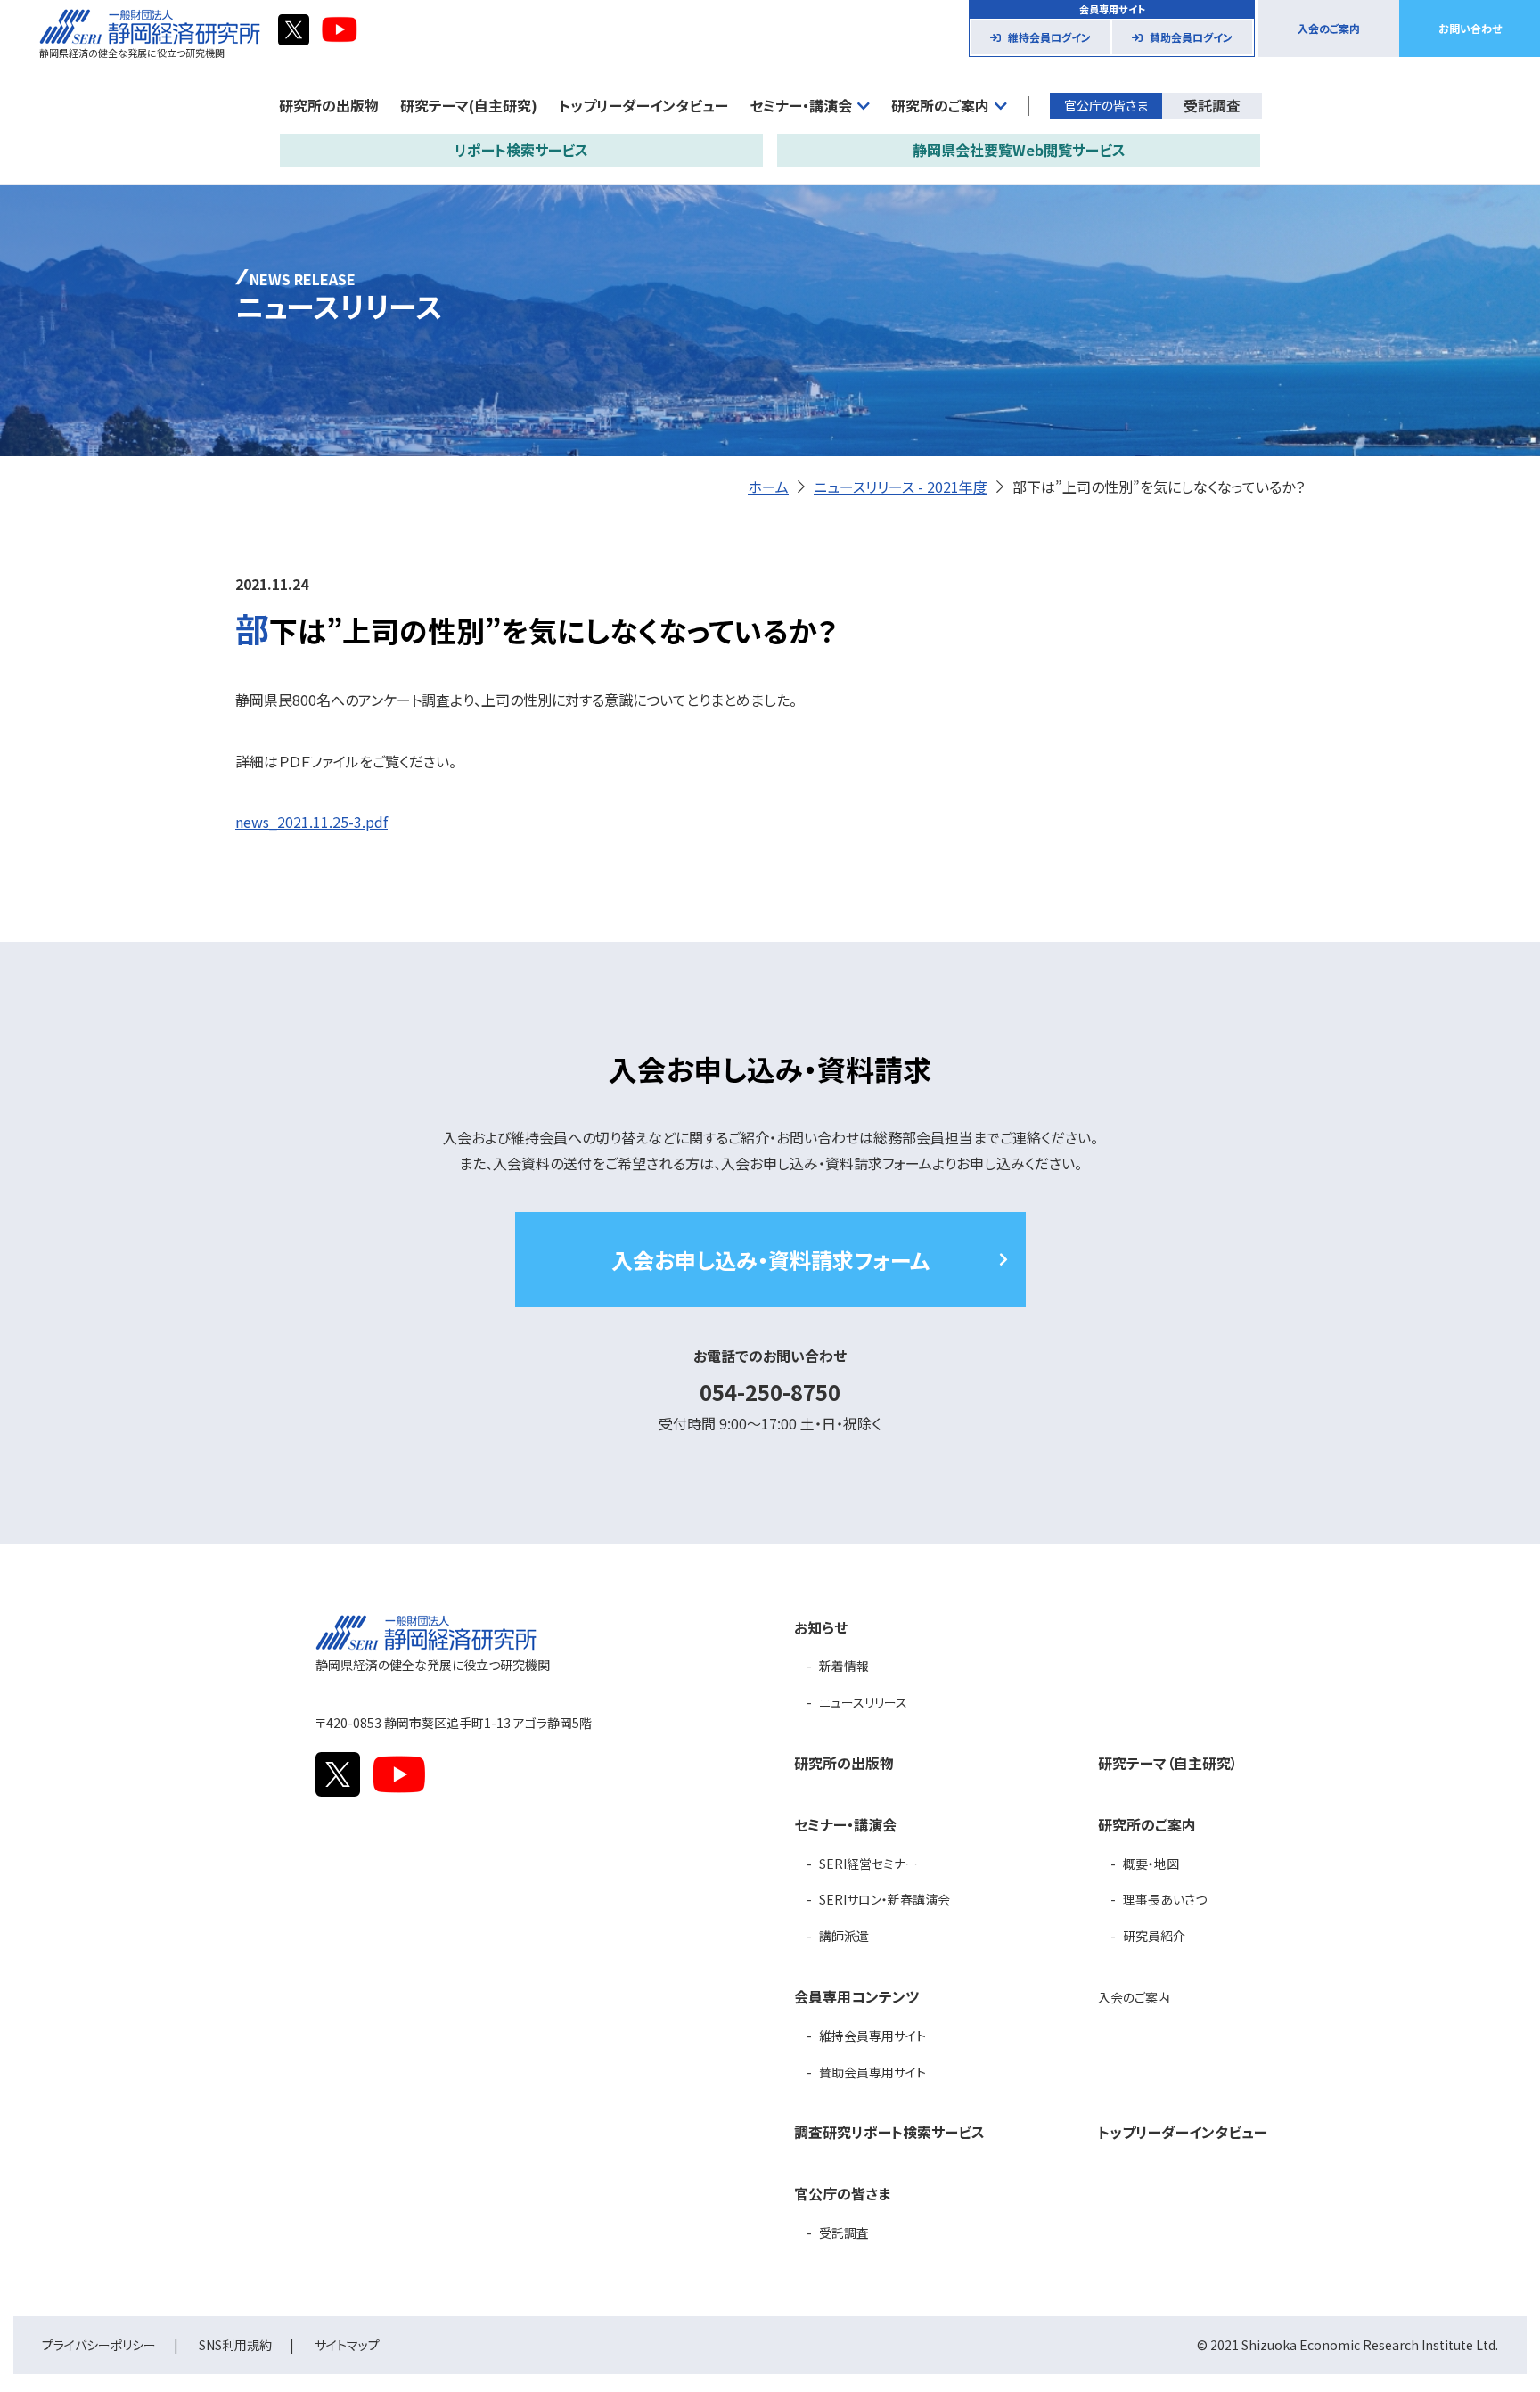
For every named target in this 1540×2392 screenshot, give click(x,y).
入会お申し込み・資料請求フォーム (770, 1260)
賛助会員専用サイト (872, 2072)
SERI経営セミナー (868, 1864)
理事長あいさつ (1165, 1899)
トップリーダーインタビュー (643, 105)
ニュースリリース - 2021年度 (901, 487)
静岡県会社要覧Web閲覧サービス (1019, 150)
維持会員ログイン (1049, 37)
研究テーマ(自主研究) (469, 105)
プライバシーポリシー (99, 2345)
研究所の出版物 (329, 105)
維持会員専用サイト (872, 2036)
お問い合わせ (1470, 28)
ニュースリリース (863, 1702)
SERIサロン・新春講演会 (885, 1899)
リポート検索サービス (521, 150)
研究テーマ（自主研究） (1168, 1763)
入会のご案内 (1329, 28)
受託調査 (1212, 105)
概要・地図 (1151, 1864)
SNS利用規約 (235, 2345)
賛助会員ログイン (1191, 37)
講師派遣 (844, 1936)
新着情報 (844, 1666)
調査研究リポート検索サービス (889, 2132)
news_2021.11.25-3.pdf (311, 822)
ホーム (768, 487)
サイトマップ (347, 2345)
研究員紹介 (1154, 1936)
